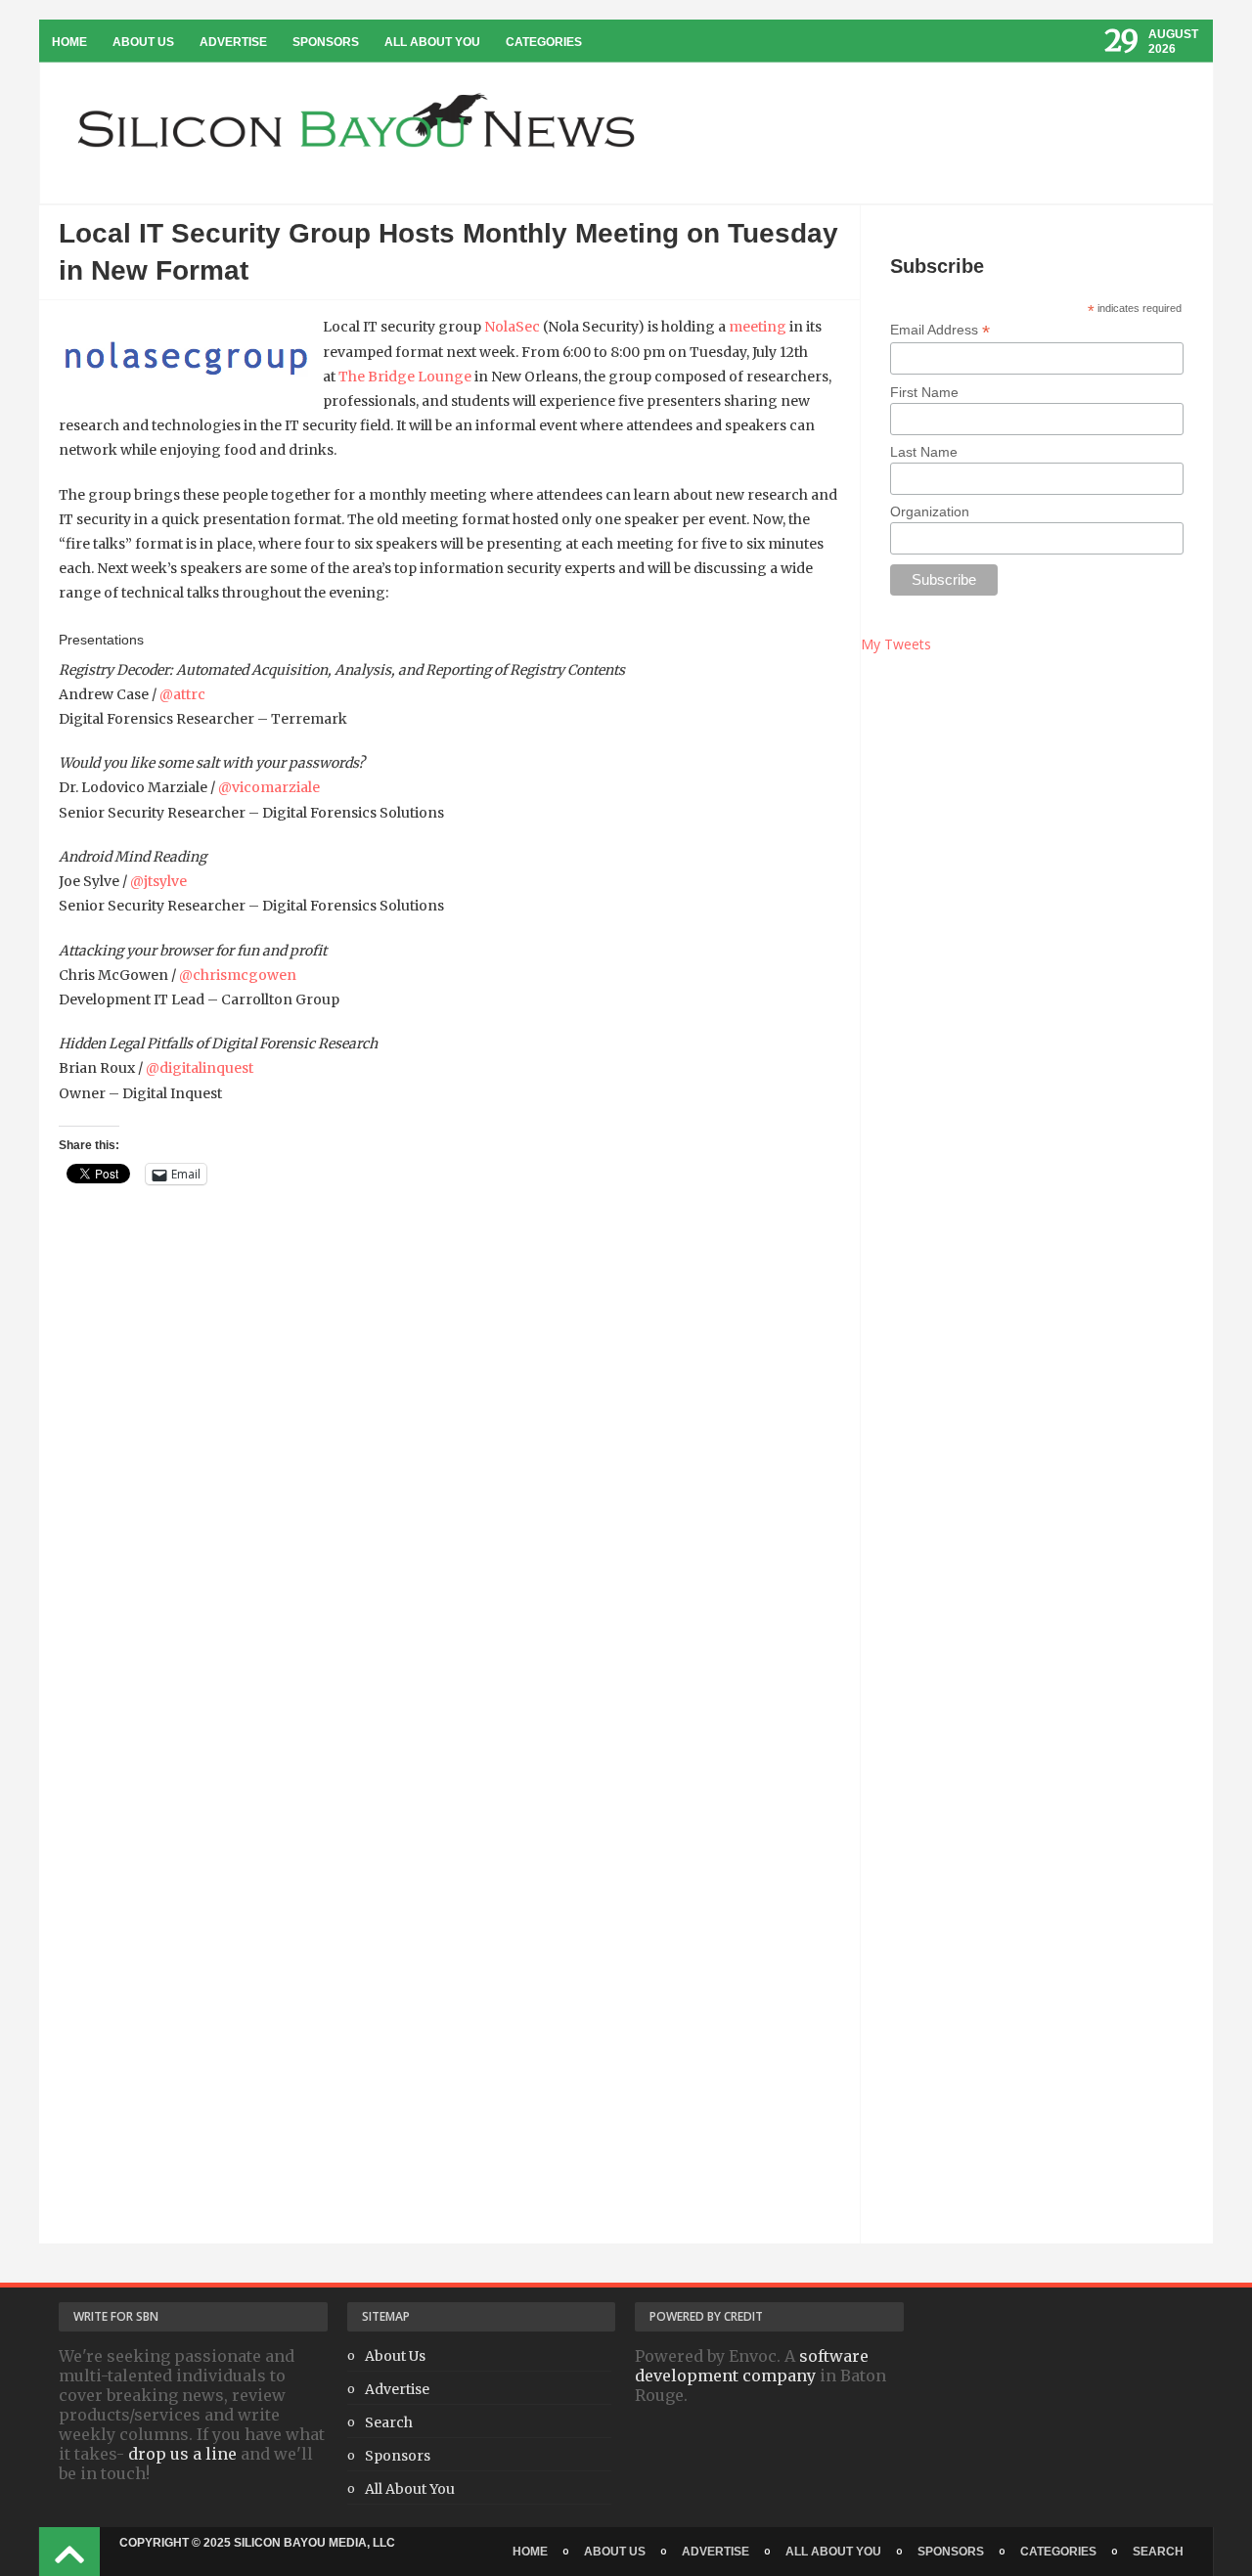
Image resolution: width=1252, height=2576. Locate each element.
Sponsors (326, 42)
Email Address (940, 330)
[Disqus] (449, 1490)
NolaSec (512, 327)
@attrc (182, 694)
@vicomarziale (269, 787)
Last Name (924, 452)
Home (69, 42)
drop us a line (182, 2454)
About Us (143, 42)
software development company (752, 2366)
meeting (758, 327)
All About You (432, 42)
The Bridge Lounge (405, 377)
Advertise (233, 42)
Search (389, 2422)
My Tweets (896, 644)
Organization (930, 511)
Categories (544, 42)
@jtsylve (158, 881)
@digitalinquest (200, 1068)
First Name (924, 392)
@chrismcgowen (238, 975)
